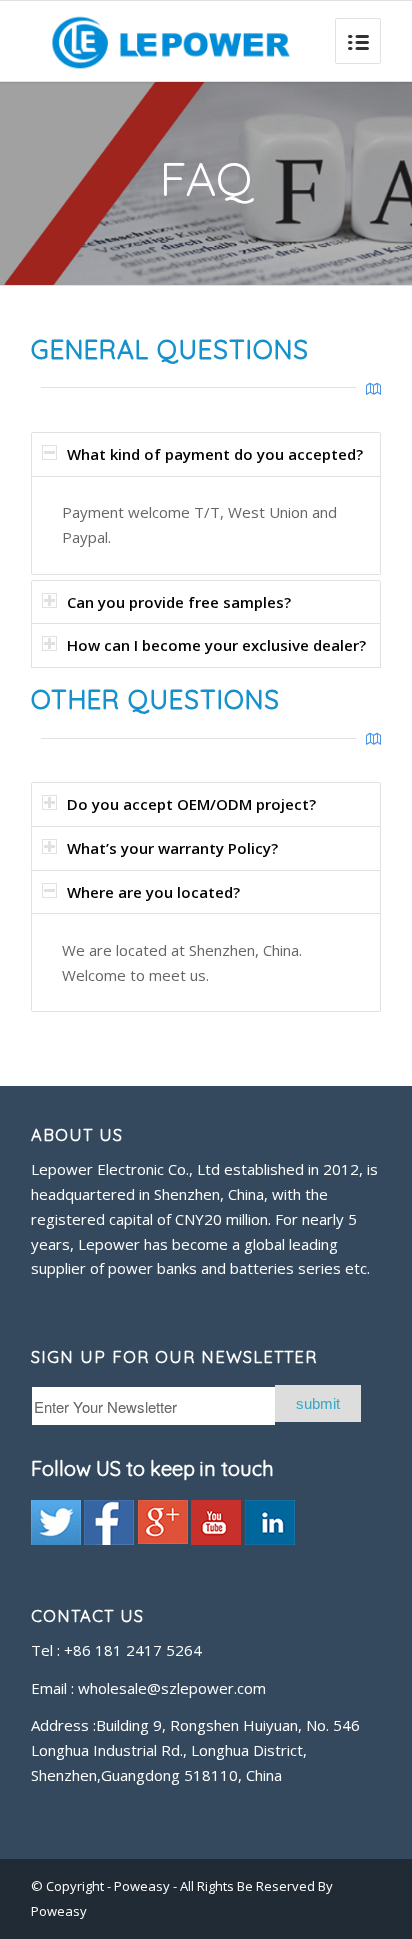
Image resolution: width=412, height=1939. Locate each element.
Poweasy (143, 1886)
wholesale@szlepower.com (172, 1688)
